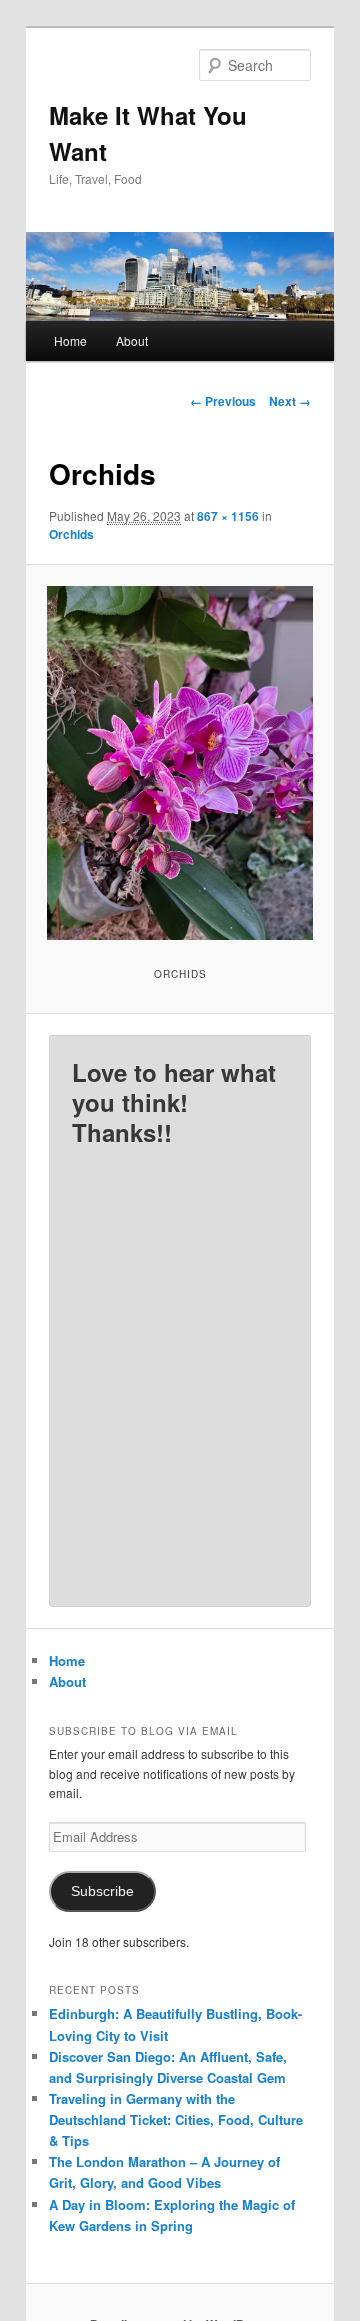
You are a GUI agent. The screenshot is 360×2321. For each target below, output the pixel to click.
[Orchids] (179, 763)
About (132, 340)
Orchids (71, 534)
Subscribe (102, 1891)
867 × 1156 (228, 516)
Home (70, 340)
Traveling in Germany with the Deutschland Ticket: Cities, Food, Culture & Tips (176, 2119)
